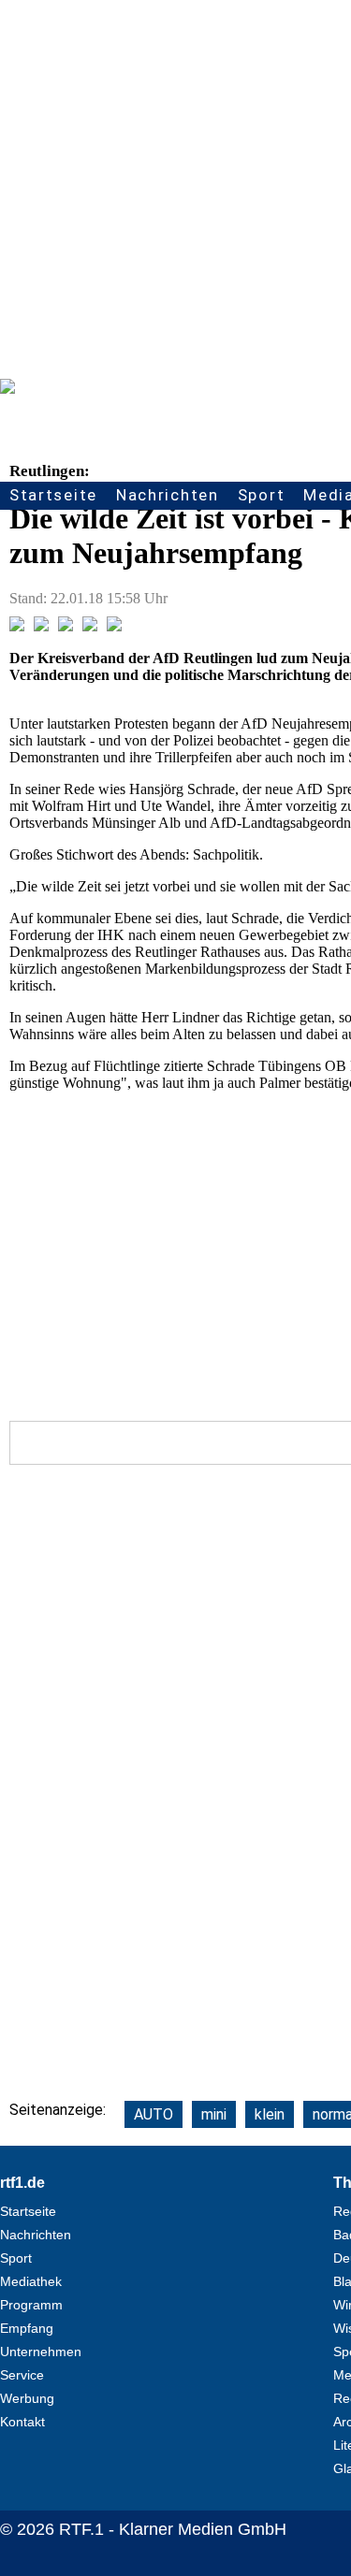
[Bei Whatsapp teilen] (66, 626)
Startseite (53, 495)
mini (214, 2114)
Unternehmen (41, 2352)
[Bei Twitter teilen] (41, 626)
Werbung (27, 2398)
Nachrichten (168, 495)
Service (22, 2375)
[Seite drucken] (114, 626)
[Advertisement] (175, 185)
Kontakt (22, 2422)
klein (270, 2114)
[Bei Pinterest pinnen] (90, 626)
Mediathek (31, 2281)
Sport (262, 495)
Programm (31, 2305)
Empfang (27, 2328)
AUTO (154, 2114)
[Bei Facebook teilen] (17, 626)
